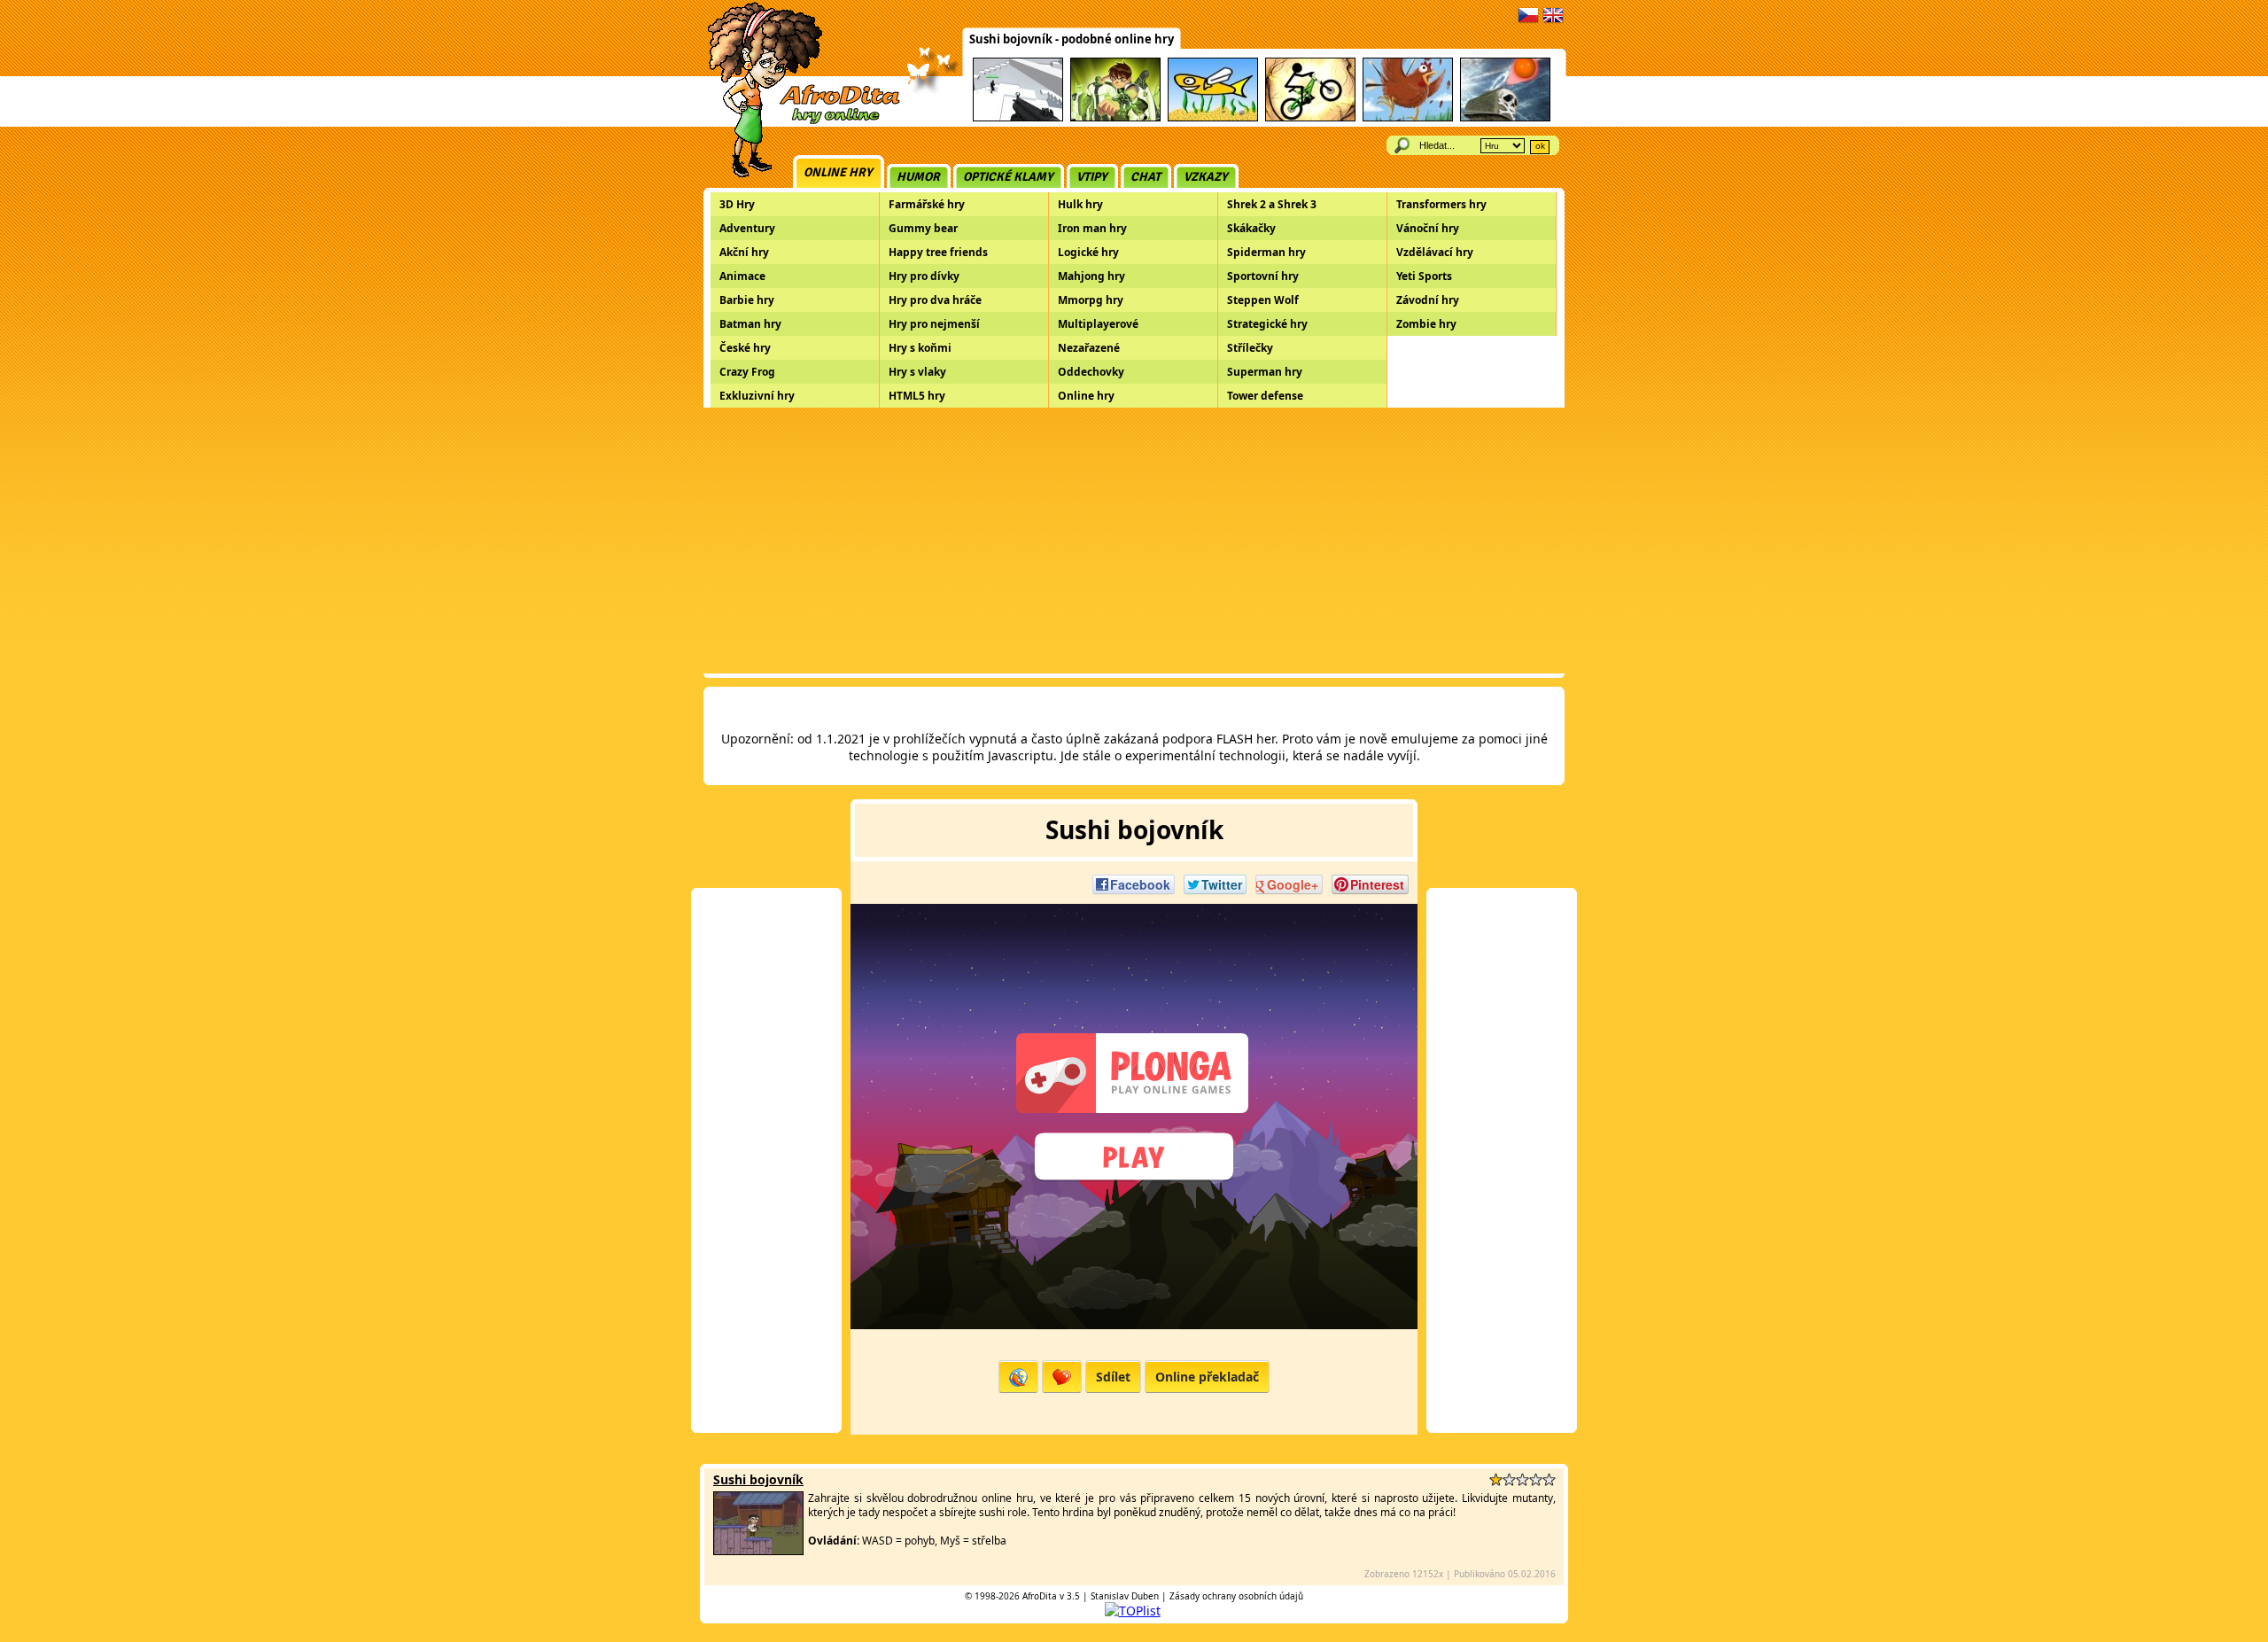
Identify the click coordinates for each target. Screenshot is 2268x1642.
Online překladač (1207, 1377)
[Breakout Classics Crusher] (1505, 118)
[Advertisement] (1134, 541)
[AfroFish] (1213, 118)
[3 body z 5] (1522, 1479)
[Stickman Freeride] (1310, 118)
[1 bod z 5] (1496, 1479)
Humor (918, 177)
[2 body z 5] (1509, 1479)
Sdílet (1113, 1377)
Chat (1146, 177)
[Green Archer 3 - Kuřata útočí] (1408, 118)
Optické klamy (1008, 177)
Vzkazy (1206, 177)
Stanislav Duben (1125, 1596)
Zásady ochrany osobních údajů (1236, 1596)
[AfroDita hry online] (798, 122)
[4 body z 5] (1536, 1479)
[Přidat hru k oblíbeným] (1062, 1377)
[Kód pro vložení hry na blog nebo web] (1018, 1377)
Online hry (838, 172)
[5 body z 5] (1549, 1479)
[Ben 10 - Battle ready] (1115, 118)
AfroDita (1040, 1596)
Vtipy (1092, 177)
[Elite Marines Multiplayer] (1018, 118)
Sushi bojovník (758, 1479)
